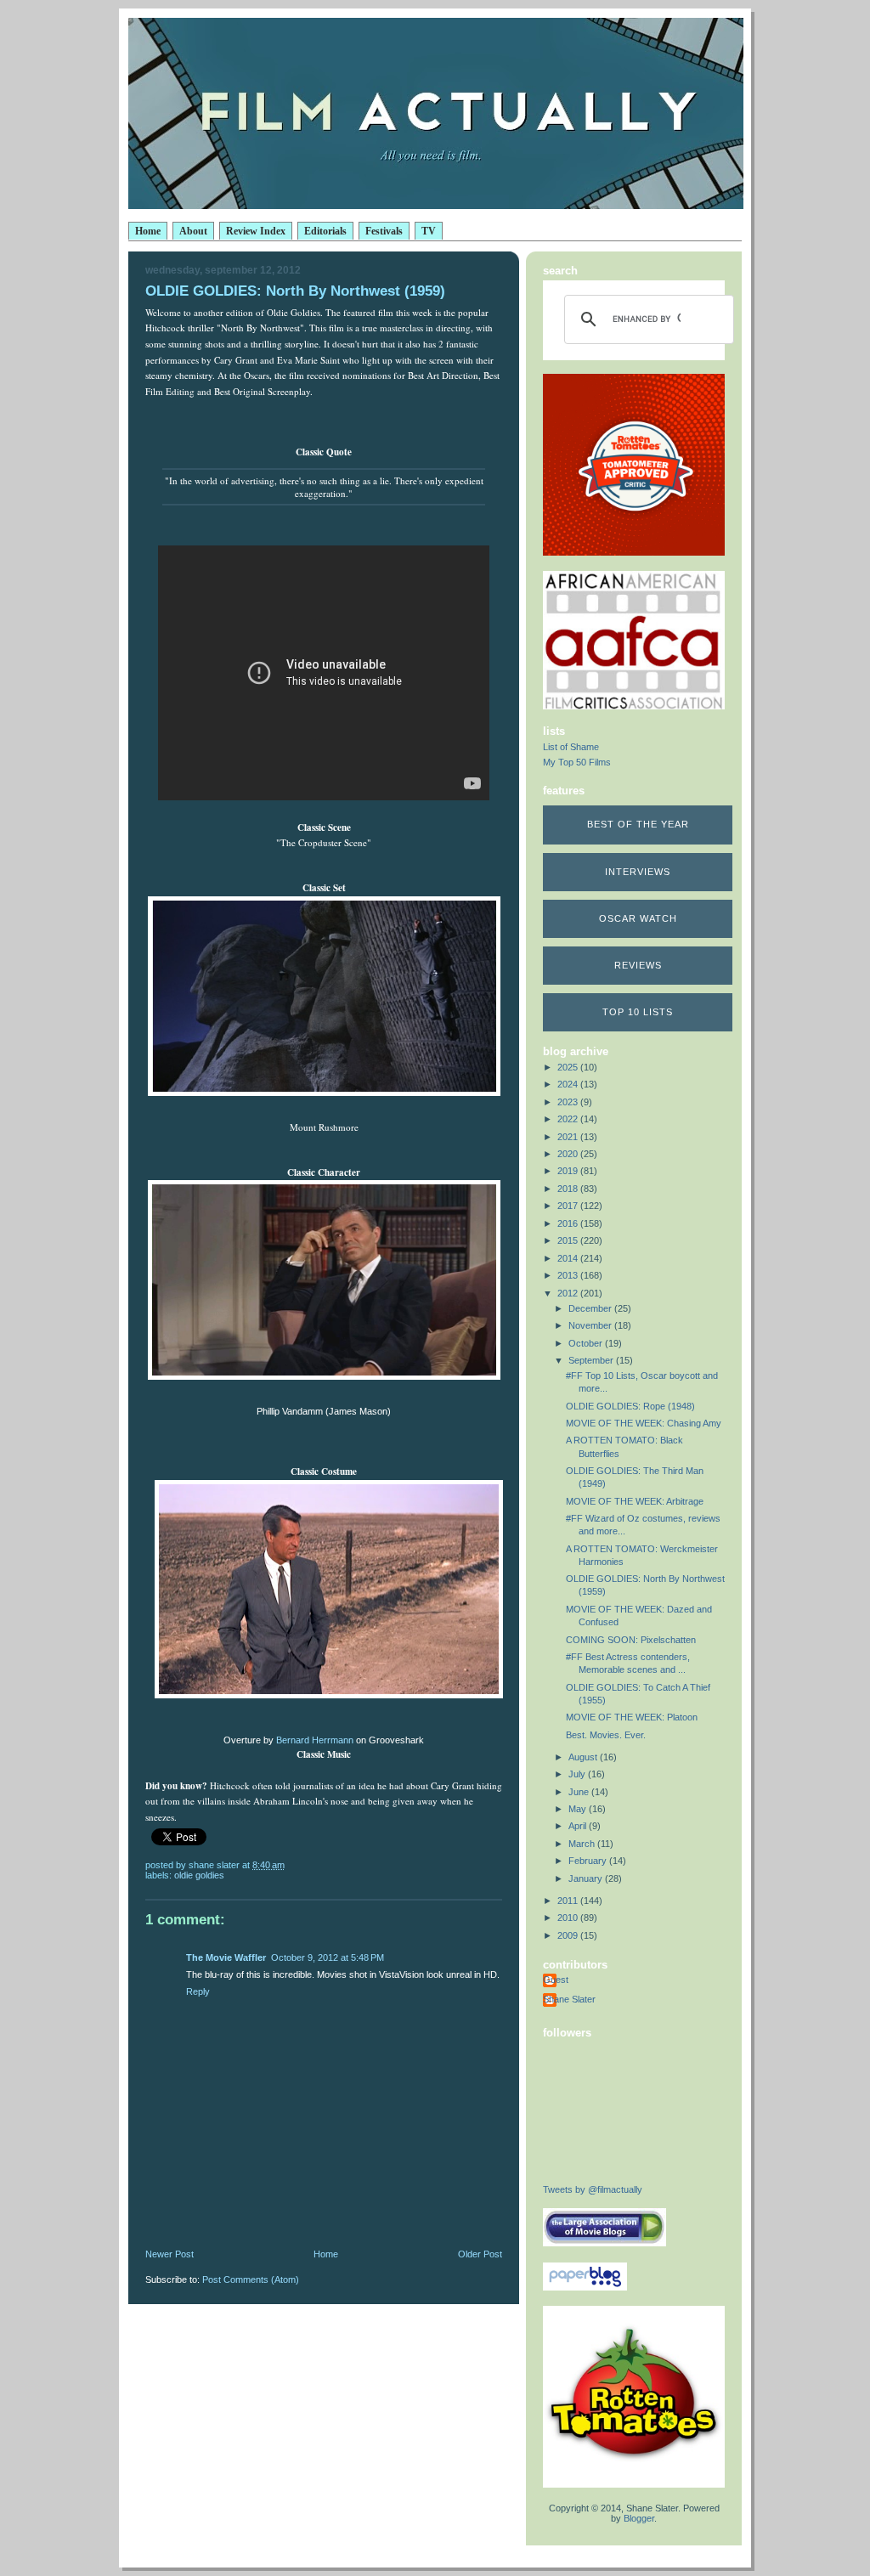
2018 (569, 1189)
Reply (198, 1991)
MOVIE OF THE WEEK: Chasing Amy (644, 1423)
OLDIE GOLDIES (199, 1875)
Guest (556, 1980)
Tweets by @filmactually (593, 2189)
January (587, 1878)
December (591, 1308)
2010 (569, 1918)
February (589, 1861)
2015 (569, 1240)
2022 (569, 1119)
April (579, 1826)
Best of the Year (638, 824)
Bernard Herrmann (315, 1740)
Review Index (256, 231)
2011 (569, 1901)
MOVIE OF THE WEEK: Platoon (632, 1717)
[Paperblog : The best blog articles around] (585, 2287)
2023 (569, 1102)
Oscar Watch (638, 918)
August (584, 1757)
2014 (569, 1258)
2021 (569, 1137)
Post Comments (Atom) (251, 2279)
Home (148, 231)
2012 (569, 1293)
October (587, 1343)
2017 (569, 1206)
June (580, 1792)
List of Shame (571, 747)
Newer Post (169, 2254)
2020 (569, 1154)
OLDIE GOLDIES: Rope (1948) (630, 1406)
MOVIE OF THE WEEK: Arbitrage (635, 1501)
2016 (569, 1223)
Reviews (638, 965)
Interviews (638, 872)
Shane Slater (569, 1999)
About (193, 231)
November (591, 1325)
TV (429, 231)
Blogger (639, 2518)
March (583, 1844)
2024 (569, 1084)
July (578, 1774)
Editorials (325, 231)
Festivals (384, 231)
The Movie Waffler (226, 1957)
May (579, 1809)
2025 (569, 1067)
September (592, 1360)
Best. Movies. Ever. (606, 1735)
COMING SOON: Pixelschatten (631, 1640)
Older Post (480, 2254)
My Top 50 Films (577, 762)
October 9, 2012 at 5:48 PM (328, 1957)
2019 (569, 1171)
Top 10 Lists (638, 1012)
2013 (569, 1275)
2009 (569, 1935)
